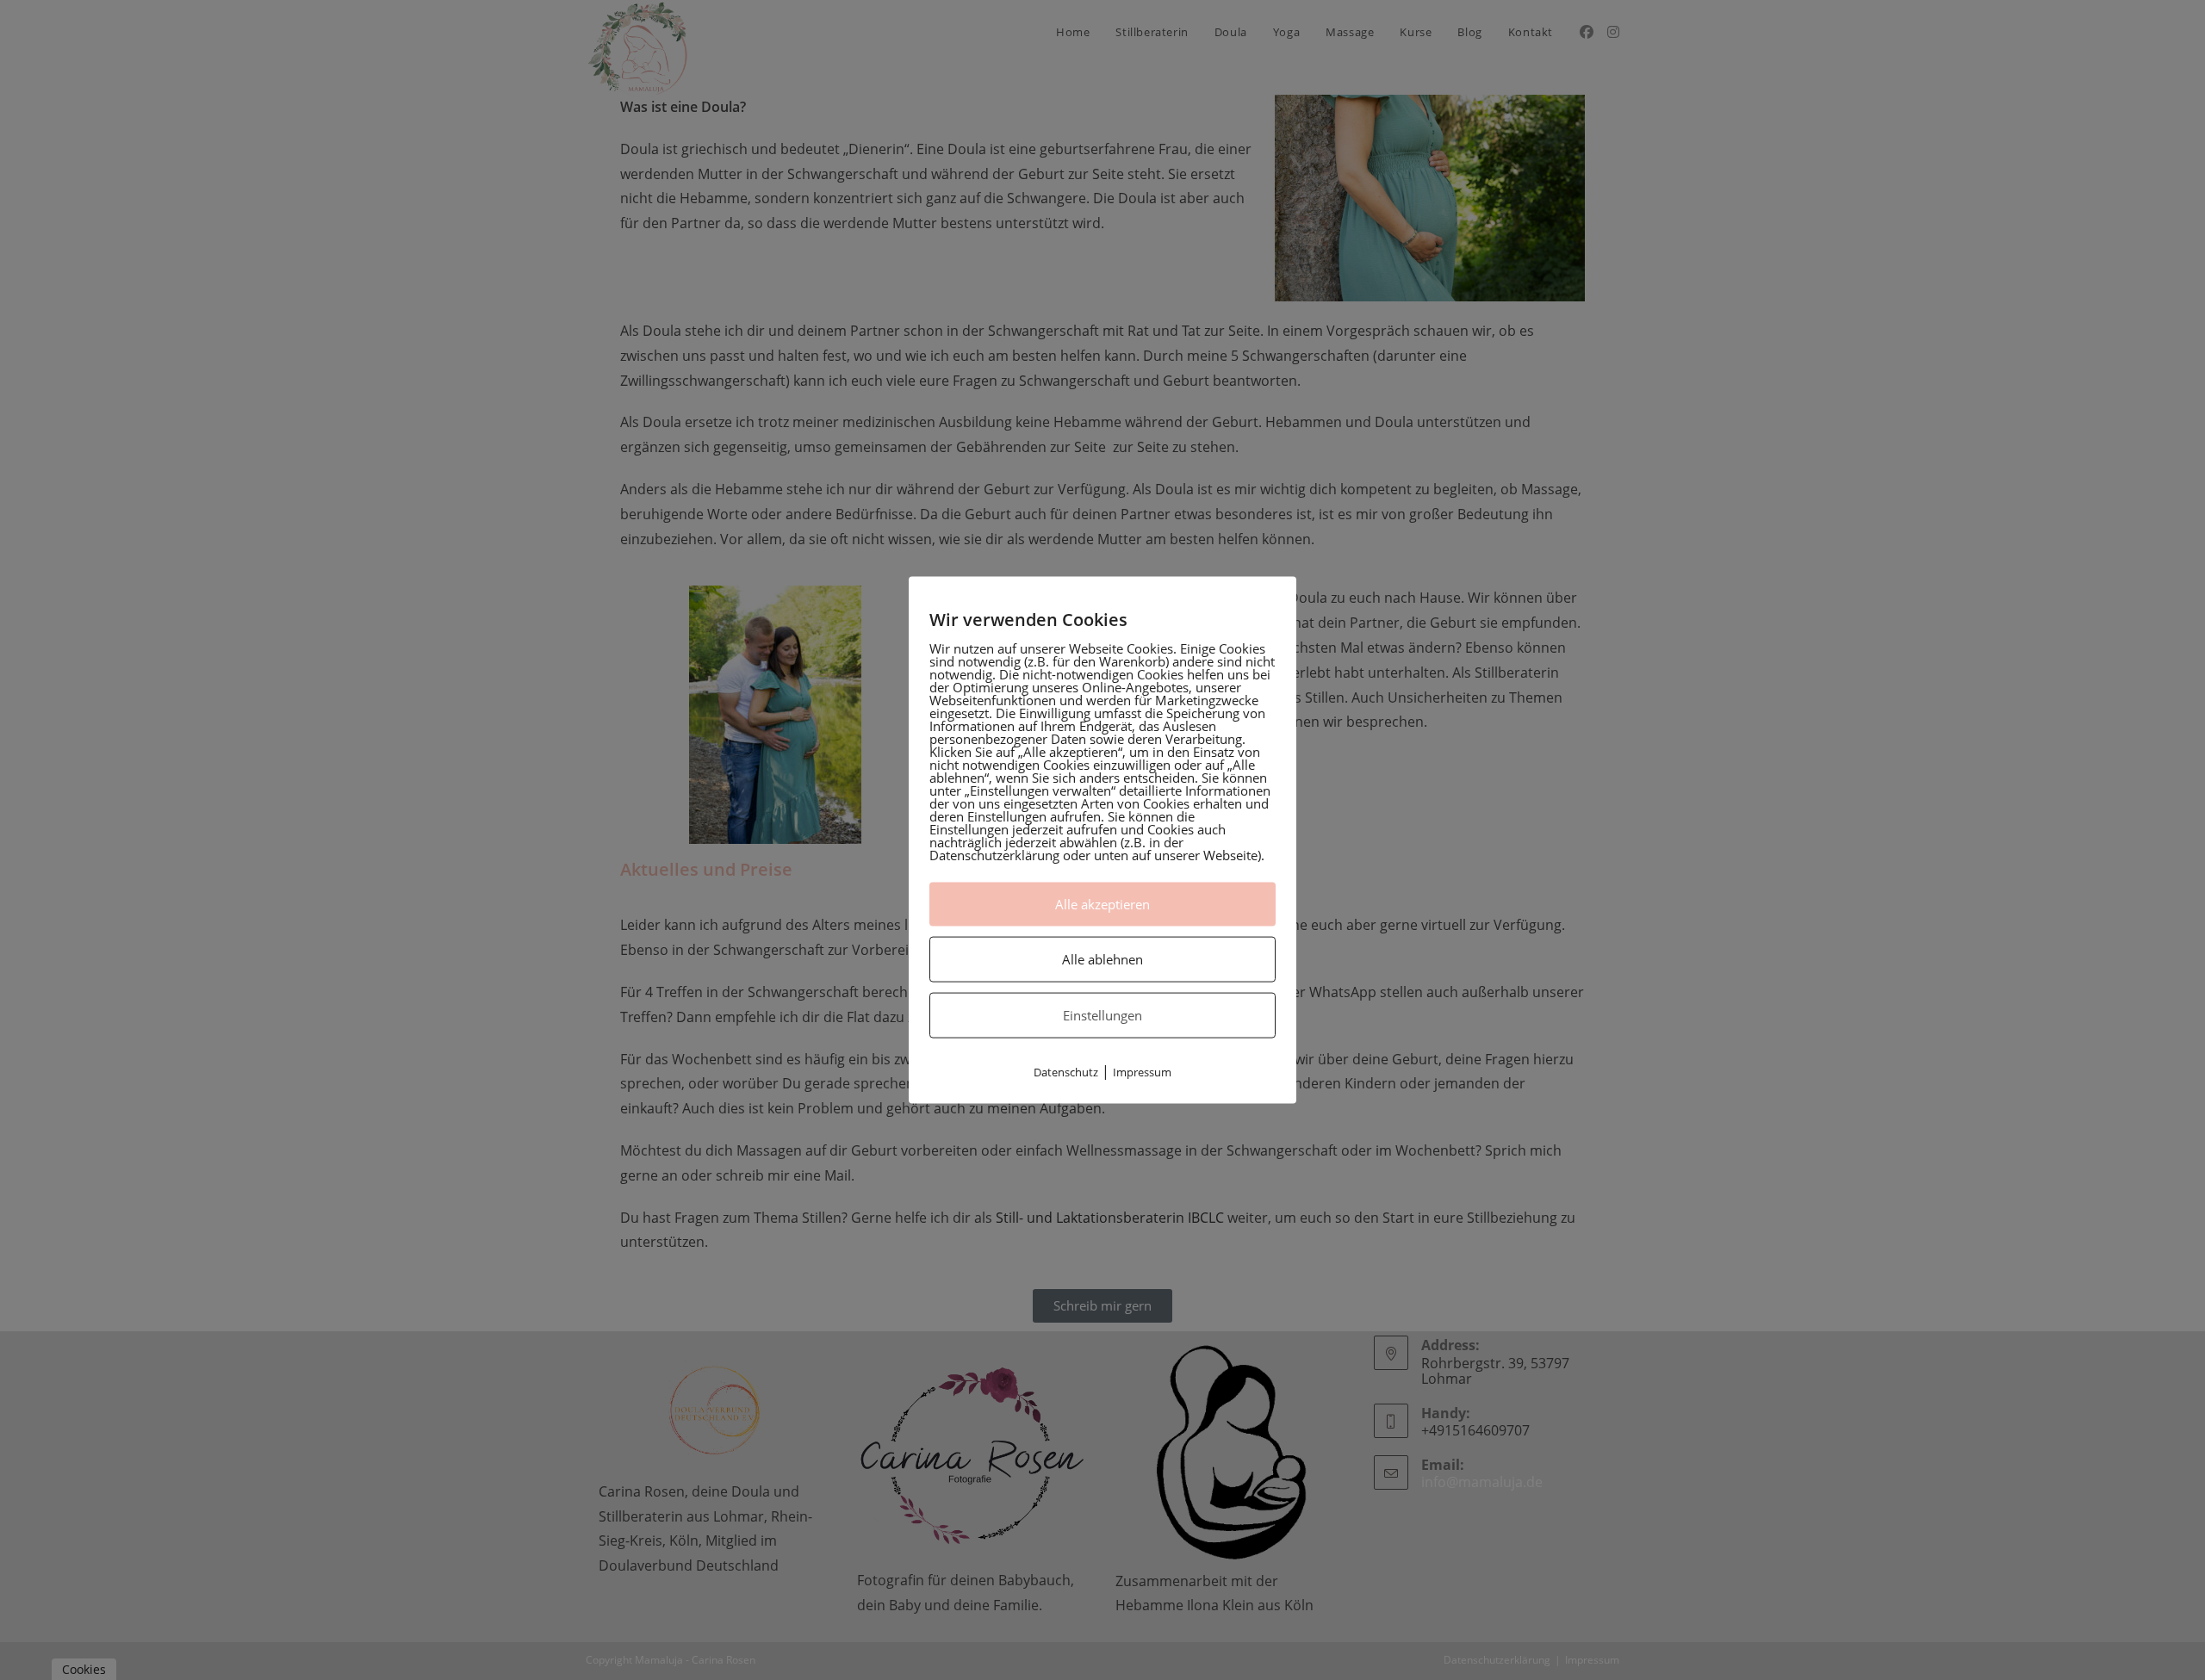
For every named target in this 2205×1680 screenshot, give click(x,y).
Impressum (1142, 1071)
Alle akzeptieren (1102, 903)
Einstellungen (1102, 1014)
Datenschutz (1066, 1071)
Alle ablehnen (1102, 958)
